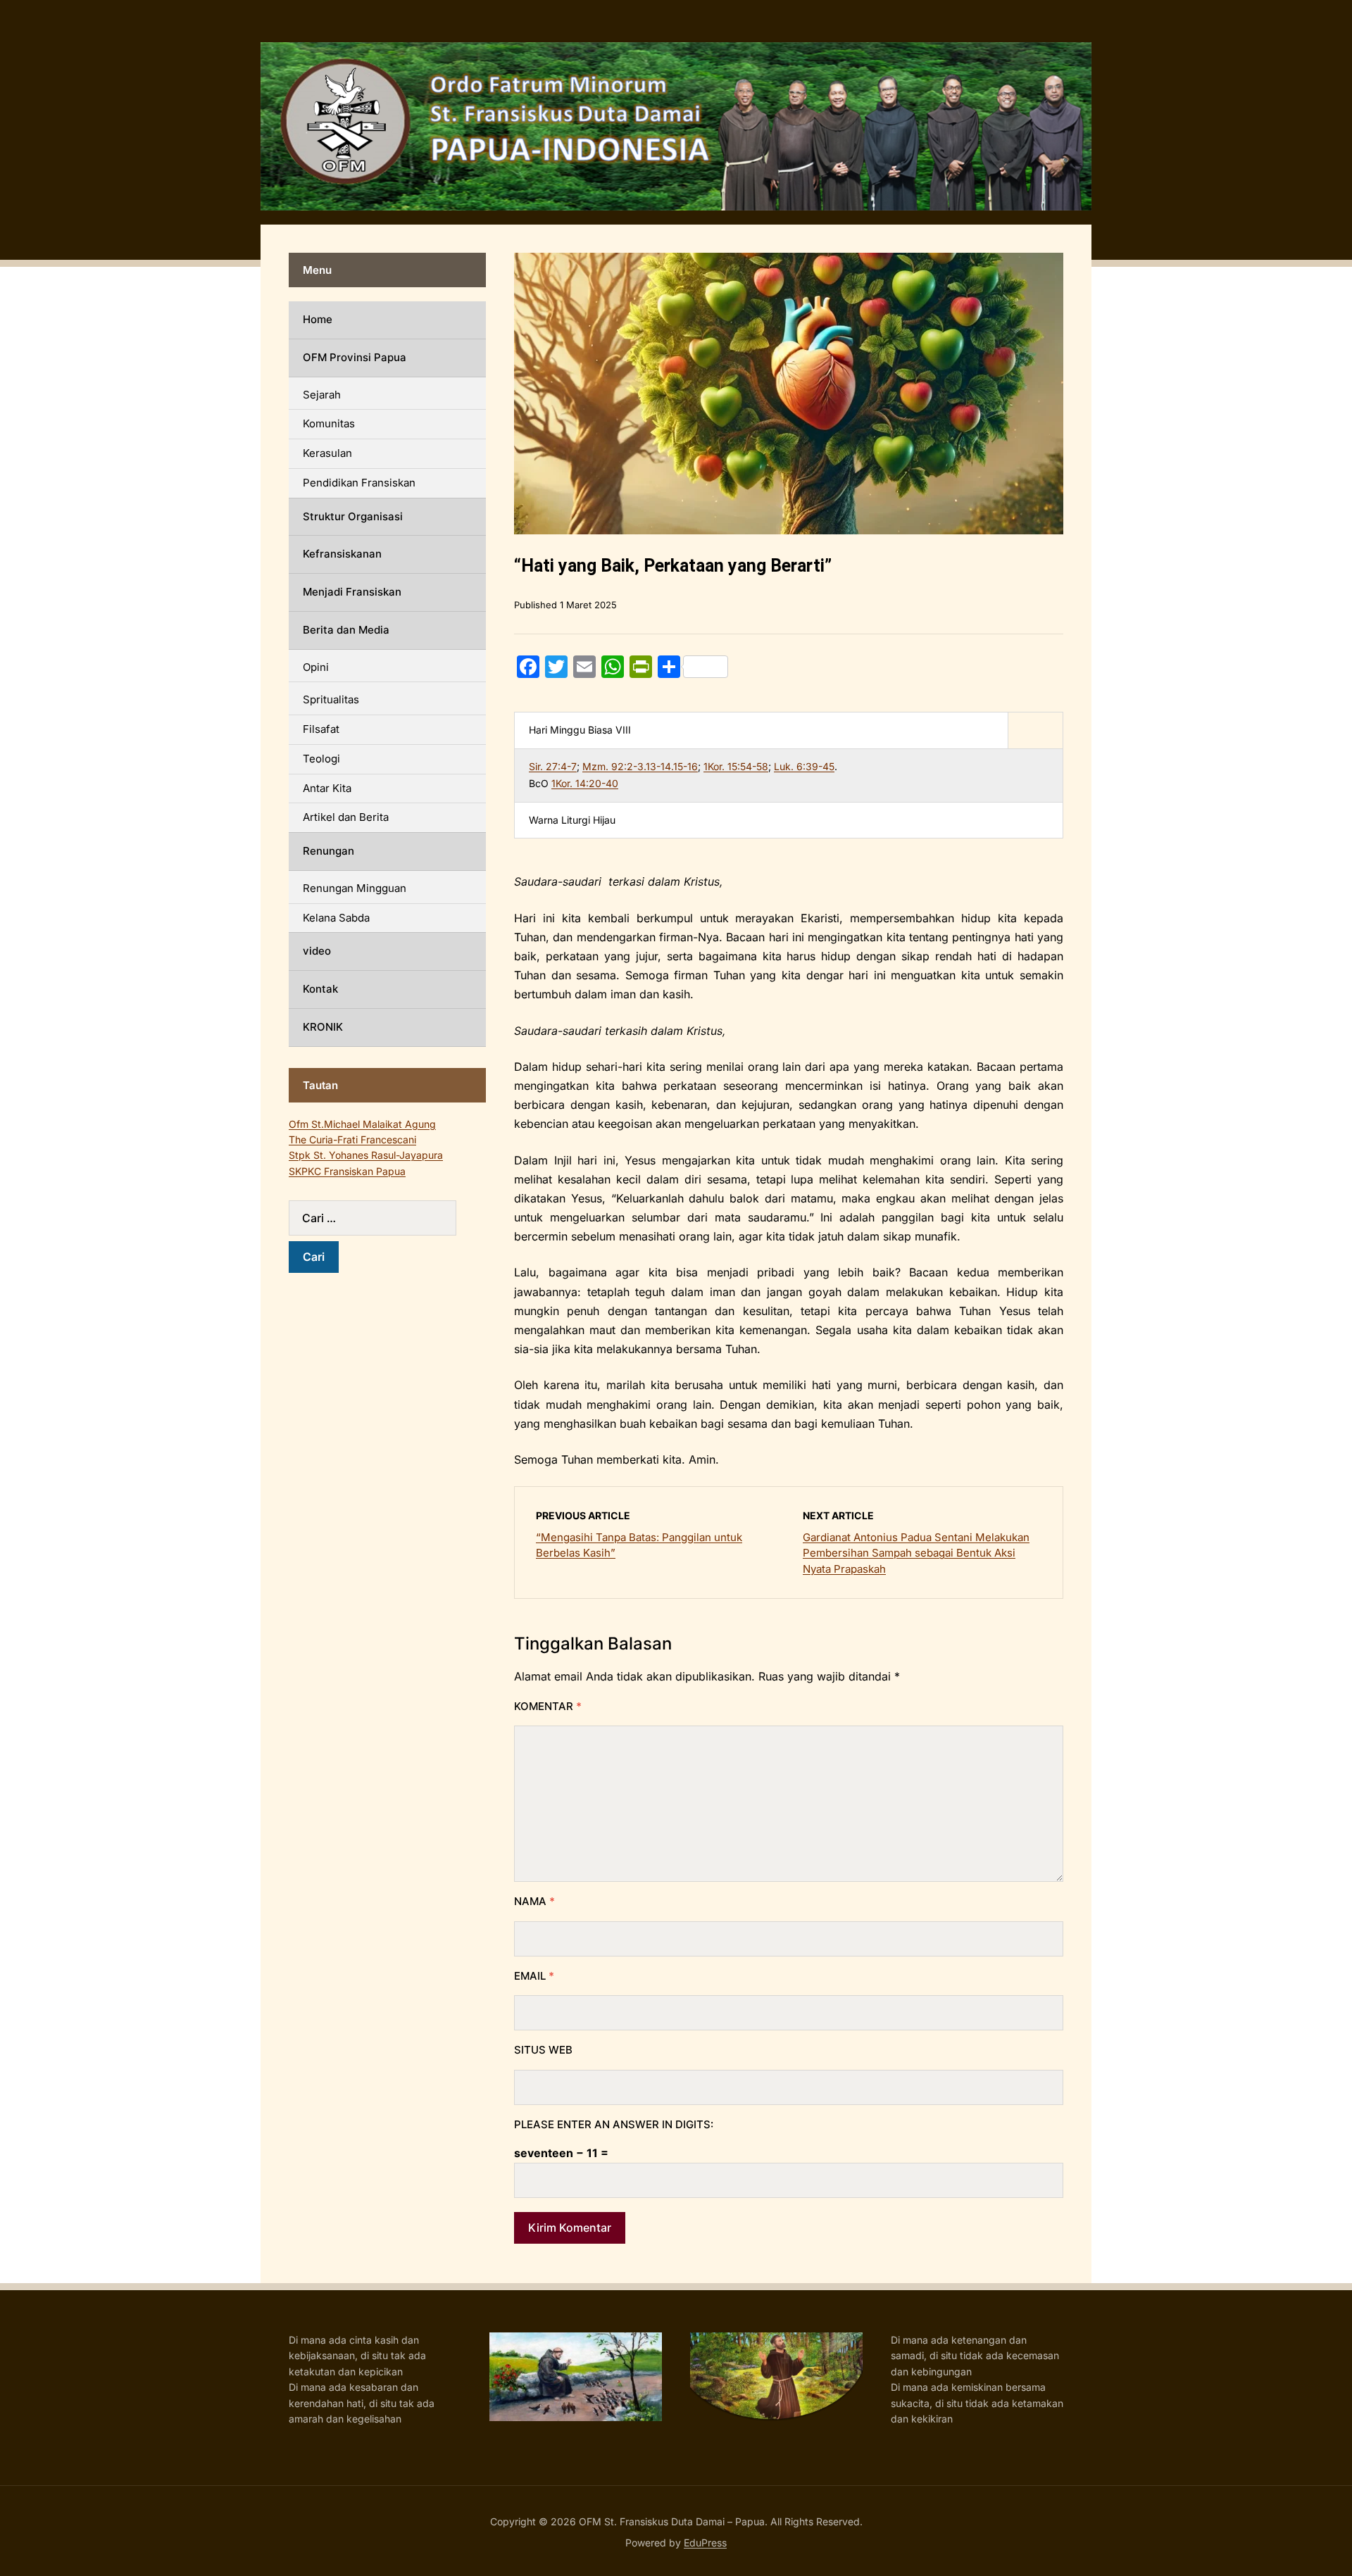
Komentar (548, 1706)
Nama (534, 1901)
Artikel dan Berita (346, 817)
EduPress (705, 2543)
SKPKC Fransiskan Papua (347, 1171)
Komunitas (329, 423)
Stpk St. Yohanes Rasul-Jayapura (366, 1155)
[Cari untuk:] (387, 1218)
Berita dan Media (346, 630)
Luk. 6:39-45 (804, 766)
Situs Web (543, 2050)
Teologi (321, 759)
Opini (316, 667)
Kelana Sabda (336, 918)
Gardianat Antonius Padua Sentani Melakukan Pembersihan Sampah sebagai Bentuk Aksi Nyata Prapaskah (916, 1553)
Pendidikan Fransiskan (359, 483)
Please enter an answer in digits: (614, 2124)
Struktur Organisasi (353, 516)
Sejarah (322, 395)
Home (318, 319)
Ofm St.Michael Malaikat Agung (362, 1124)
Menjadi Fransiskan (352, 592)
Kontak (320, 989)
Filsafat (321, 729)
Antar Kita (327, 788)
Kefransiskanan (342, 554)
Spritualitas (331, 699)
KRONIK (323, 1027)
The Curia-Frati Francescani (352, 1139)
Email (534, 1976)
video (317, 951)
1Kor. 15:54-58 (736, 766)
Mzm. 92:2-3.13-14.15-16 (640, 766)
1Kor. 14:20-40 (585, 783)
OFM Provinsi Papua (355, 357)
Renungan (328, 851)
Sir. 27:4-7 (553, 766)
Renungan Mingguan (355, 888)
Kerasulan (327, 453)
